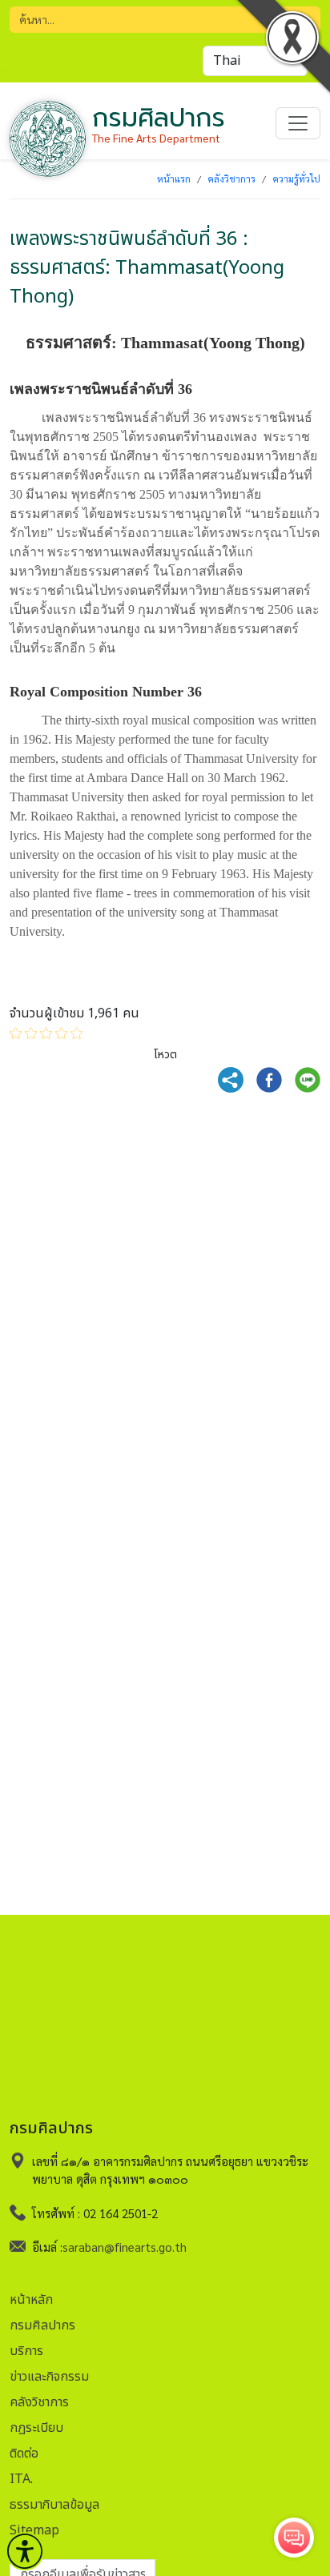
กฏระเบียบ (36, 2428)
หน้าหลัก (31, 2300)
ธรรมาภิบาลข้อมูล (54, 2505)
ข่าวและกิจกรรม (49, 2377)
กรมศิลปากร (42, 2325)
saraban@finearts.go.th (125, 2247)
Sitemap (34, 2530)
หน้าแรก (174, 179)
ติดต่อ (24, 2454)
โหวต (165, 1055)
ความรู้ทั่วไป (296, 179)
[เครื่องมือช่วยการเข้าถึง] (25, 2551)
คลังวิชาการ (231, 179)
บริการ (26, 2351)
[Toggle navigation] (298, 123)
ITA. (21, 2479)
